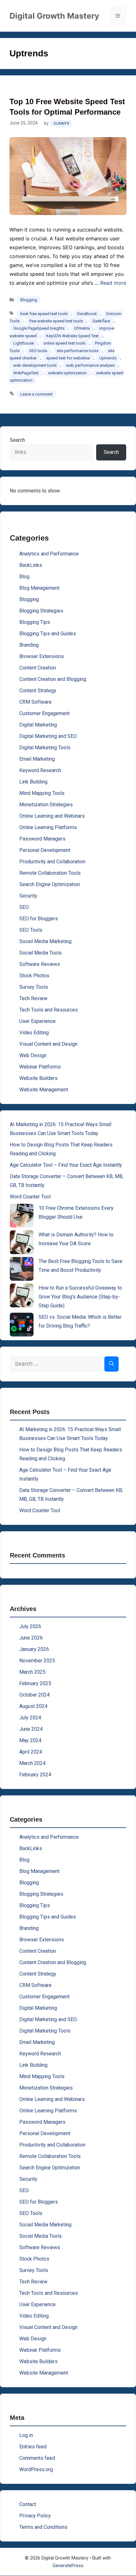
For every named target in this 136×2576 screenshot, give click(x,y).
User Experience (37, 1021)
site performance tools (77, 351)
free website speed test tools (56, 321)
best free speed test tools (44, 314)
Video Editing (34, 1033)
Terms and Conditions (43, 2527)
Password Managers (42, 839)
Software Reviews (40, 964)
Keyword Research (40, 770)
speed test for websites (68, 358)
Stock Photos (34, 976)
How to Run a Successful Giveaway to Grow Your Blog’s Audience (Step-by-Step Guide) (80, 1297)
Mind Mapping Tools (42, 793)
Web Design (33, 1055)
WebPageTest (26, 373)
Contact (28, 2504)
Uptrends (108, 358)
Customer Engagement (44, 713)
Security (28, 896)
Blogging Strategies (41, 611)
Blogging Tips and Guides (48, 634)
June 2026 (31, 1638)
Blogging (29, 300)
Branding (29, 645)
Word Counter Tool (30, 1197)
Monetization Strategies (46, 805)
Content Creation (38, 668)
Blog (24, 577)
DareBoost (87, 314)
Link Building (33, 782)
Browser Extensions (42, 656)
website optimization (67, 373)
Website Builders (38, 1078)
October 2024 (34, 1695)
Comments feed (37, 2458)
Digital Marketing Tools (45, 748)
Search (17, 440)
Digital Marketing (38, 725)
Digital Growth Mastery (54, 16)
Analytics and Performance (49, 554)
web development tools (35, 365)
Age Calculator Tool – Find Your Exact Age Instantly (66, 1165)
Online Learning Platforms (48, 827)
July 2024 (30, 1718)
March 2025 (32, 1672)
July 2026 (30, 1626)
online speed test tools (64, 343)
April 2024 (31, 1752)
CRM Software (35, 702)
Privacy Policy (35, 2516)
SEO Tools (31, 930)
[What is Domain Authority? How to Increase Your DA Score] (22, 1242)
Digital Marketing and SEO (48, 736)
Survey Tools (34, 987)
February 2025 (35, 1683)
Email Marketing (37, 759)
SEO (24, 907)
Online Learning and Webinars (52, 816)
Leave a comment (36, 394)
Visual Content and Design (48, 1044)
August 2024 (33, 1706)
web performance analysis (90, 365)
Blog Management (39, 588)
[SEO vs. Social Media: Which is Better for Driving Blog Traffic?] (22, 1325)
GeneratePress (68, 2566)
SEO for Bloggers (39, 919)
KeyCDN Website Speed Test (72, 336)
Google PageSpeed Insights (39, 328)
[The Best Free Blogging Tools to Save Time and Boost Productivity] (22, 1269)
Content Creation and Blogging (53, 679)
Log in (26, 2435)
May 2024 (30, 1740)
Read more (113, 283)
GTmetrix (82, 328)
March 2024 (32, 1763)
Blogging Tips (35, 622)
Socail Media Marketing (45, 941)
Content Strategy (38, 691)
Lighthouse (24, 343)
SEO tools (38, 351)
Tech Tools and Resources (49, 1010)
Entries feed (33, 2447)
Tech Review (33, 998)
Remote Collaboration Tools (50, 873)
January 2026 (34, 1649)
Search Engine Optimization (50, 884)
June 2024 (31, 1729)
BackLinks (31, 565)
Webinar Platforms (40, 1067)
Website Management (44, 1090)
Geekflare (101, 321)
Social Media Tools (40, 953)
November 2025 (37, 1661)
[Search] (111, 1364)
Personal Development (45, 850)
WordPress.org (36, 2469)
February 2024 (35, 1775)
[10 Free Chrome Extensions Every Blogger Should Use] (22, 1216)
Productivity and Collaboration (52, 862)
